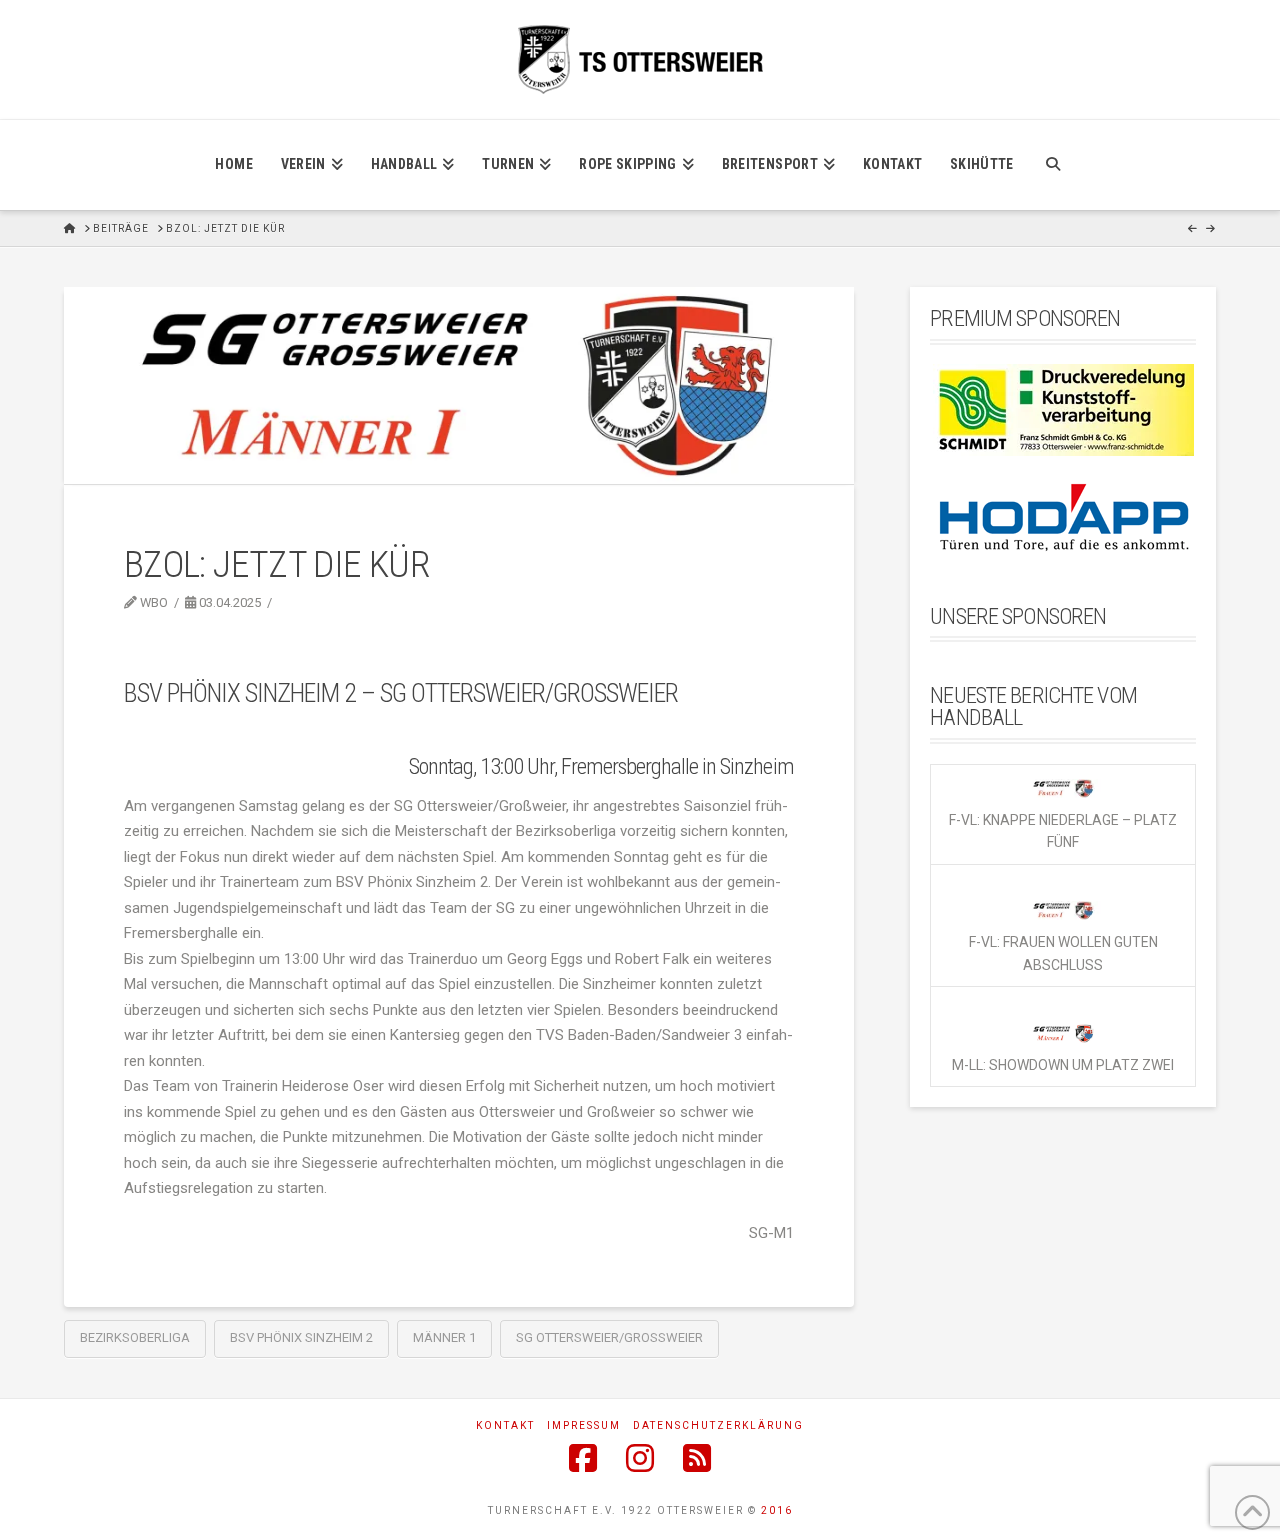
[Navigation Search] (1052, 165)
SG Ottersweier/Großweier (609, 1337)
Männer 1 (444, 1337)
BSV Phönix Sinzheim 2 (301, 1337)
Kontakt (505, 1425)
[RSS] (697, 1458)
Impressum (584, 1425)
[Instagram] (640, 1458)
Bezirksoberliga (135, 1337)
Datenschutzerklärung (718, 1425)
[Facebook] (583, 1458)
